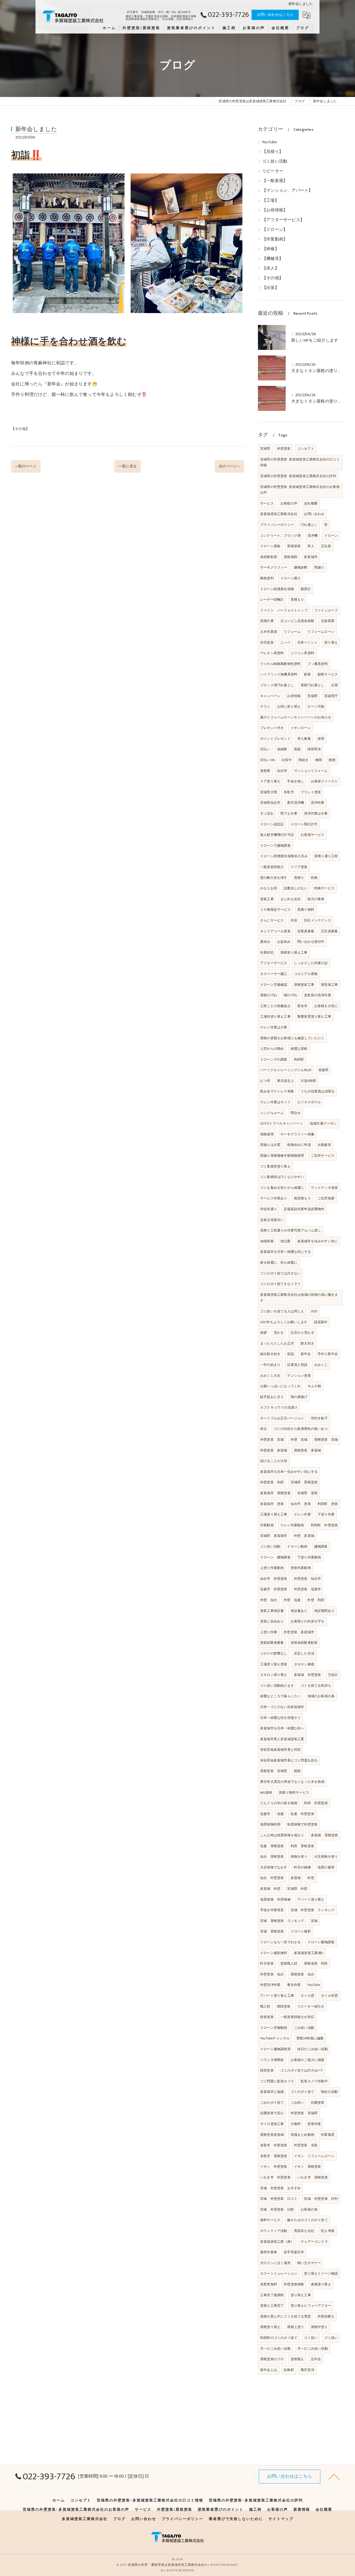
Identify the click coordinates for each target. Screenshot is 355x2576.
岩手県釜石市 (294, 2252)
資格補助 (291, 557)
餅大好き (307, 1343)
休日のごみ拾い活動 (313, 2049)
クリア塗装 (299, 867)
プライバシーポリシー (277, 525)
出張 (334, 685)
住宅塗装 (267, 642)
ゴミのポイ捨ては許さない (280, 1273)
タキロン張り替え (274, 1675)
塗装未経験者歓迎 (304, 1643)
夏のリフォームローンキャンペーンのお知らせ (296, 717)
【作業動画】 (275, 239)
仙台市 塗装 (301, 1504)
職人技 (265, 2006)
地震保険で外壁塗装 (302, 1824)
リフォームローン (321, 632)
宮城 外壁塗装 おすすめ (280, 2188)
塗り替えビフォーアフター (311, 2306)
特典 (314, 878)
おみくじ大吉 (270, 1376)
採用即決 (314, 749)
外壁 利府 (316, 1600)
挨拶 (263, 1333)
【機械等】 (273, 259)
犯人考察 (328, 2231)
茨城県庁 (331, 696)
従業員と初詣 (297, 1365)
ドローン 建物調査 (275, 1557)
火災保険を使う (326, 1857)
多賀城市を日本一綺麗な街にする (286, 1252)
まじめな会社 (291, 899)
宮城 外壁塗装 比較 (277, 2209)
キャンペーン (270, 696)
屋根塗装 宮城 (326, 1440)
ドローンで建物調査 (275, 846)
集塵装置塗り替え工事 (314, 1016)
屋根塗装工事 (304, 985)
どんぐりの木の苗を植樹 (279, 1803)
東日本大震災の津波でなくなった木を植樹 (292, 1782)
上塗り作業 (269, 1632)
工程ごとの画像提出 (275, 1006)
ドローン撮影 (301, 1931)
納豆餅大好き (270, 1354)
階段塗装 (284, 2006)
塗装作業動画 (301, 1568)
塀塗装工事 (329, 985)
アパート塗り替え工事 (277, 1996)
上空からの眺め (272, 1049)
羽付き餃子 (319, 1418)
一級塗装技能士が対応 (297, 2017)
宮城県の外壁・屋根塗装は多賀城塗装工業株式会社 (166, 2565)
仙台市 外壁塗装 (274, 1579)
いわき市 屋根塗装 (313, 2177)
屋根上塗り (296, 2327)
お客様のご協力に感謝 (308, 2060)
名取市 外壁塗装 (274, 2145)
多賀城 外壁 (270, 1889)
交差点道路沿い (272, 1220)
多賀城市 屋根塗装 (275, 1493)
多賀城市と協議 (272, 2092)
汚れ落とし (309, 525)
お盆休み (284, 942)
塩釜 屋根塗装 (272, 1846)
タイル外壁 (329, 1996)
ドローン (331, 536)
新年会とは (269, 2370)
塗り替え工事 (301, 2295)
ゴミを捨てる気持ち (316, 1686)
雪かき (279, 1333)
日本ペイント (307, 642)
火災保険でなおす (274, 1867)
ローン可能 (316, 706)
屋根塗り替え (270, 2327)
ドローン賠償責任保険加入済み (284, 856)
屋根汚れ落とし (312, 685)
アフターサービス (274, 963)
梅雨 (319, 760)
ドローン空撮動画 (274, 2028)
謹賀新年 (321, 1322)
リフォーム (292, 632)
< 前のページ (26, 466)
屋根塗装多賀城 (272, 2135)
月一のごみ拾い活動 (275, 2349)
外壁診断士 (326, 2316)
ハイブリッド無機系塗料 (279, 674)
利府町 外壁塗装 (324, 1525)
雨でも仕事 (289, 813)
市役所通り (269, 1209)
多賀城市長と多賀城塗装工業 (282, 1739)
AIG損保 (266, 1793)
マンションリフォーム (311, 771)
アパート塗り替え (311, 1899)
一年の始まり (270, 1365)
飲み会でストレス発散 (277, 1091)
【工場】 (271, 201)
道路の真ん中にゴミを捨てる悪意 (286, 2316)
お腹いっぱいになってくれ (280, 1386)
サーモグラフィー (274, 567)
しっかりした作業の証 (311, 963)
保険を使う (299, 1857)
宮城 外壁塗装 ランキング (313, 1910)
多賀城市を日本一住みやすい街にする (289, 1472)
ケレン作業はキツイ (275, 1102)
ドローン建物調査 (321, 1942)
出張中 (287, 760)
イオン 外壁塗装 (274, 2167)
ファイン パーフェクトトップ (284, 610)
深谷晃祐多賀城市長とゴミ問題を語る (289, 1760)
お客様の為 (309, 2209)
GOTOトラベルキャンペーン (282, 1123)
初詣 (290, 1354)
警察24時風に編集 (310, 2038)
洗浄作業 (318, 803)
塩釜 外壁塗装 (302, 1814)
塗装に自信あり (272, 1621)
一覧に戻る (128, 466)
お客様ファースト (324, 781)
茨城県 (312, 696)
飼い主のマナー (309, 2263)
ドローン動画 (297, 1546)
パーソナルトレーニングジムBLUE (286, 1070)
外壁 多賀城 (304, 1536)
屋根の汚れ (269, 995)
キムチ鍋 (314, 1386)
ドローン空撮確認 (274, 985)
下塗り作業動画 (309, 1557)
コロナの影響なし (274, 1653)
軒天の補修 (302, 1867)
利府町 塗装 (328, 1504)
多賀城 (296, 1878)
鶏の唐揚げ (299, 1397)
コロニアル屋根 (306, 974)
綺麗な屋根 (299, 1049)
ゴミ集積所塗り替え (275, 1166)
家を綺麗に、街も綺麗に (279, 1263)
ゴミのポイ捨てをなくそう (280, 1284)
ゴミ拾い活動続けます (277, 1686)
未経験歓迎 (269, 557)
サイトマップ (281, 2519)
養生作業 (294, 1985)
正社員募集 (329, 931)
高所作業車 (269, 2252)
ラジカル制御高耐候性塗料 (280, 664)
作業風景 (328, 2135)
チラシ (265, 706)
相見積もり (302, 1198)
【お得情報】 (275, 210)
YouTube (269, 142)
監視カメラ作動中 (314, 2081)
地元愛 (286, 1241)
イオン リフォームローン (314, 2156)
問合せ (296, 1113)
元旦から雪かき (302, 1333)
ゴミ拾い (311, 2338)
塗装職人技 (289, 1963)
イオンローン (301, 728)
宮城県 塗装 (307, 1493)
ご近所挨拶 (326, 1198)
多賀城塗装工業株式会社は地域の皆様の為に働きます (299, 1298)
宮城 (314, 1921)
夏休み (265, 942)
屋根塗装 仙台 (302, 1974)
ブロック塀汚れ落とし (277, 685)
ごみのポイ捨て (272, 2103)
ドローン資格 (270, 546)
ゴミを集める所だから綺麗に (282, 1188)
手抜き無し (296, 781)
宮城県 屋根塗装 (304, 1482)
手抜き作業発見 (272, 1910)
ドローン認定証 (272, 824)
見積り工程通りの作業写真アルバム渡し (291, 1230)
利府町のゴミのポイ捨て (279, 2338)
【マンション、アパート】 (287, 191)
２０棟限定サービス (275, 910)
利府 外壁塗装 (316, 1803)
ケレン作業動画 (292, 1525)
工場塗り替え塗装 (274, 1664)
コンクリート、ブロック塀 (280, 536)
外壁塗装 (284, 449)
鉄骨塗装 (267, 2017)
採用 (321, 739)
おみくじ (321, 1365)
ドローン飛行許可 (304, 824)
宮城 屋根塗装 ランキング (282, 1921)
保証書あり (299, 1611)
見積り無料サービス (294, 1793)
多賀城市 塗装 (272, 1504)
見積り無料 (306, 910)
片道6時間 (308, 1081)
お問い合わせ (314, 514)
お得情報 (294, 696)
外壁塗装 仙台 (272, 1974)
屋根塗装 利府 (316, 1963)
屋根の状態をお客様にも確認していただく (292, 1038)
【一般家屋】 (275, 181)
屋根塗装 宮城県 (274, 1771)
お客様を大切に (326, 1006)
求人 (311, 546)
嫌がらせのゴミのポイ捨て (307, 2220)
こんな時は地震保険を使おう (282, 1835)
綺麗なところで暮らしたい (280, 1696)
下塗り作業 (326, 1514)
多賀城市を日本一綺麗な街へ (282, 1728)
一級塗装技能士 (272, 867)
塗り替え (331, 642)
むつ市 (265, 1081)
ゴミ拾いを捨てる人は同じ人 (282, 1311)
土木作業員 (269, 632)
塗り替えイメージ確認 (321, 2273)
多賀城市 (311, 557)
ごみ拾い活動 (304, 2028)
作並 (294, 920)
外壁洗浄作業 (270, 1985)
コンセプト (306, 449)
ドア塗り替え (270, 781)
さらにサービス (272, 920)
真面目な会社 (304, 2231)
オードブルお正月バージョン (282, 1418)
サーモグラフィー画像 (297, 1134)
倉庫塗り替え (321, 2284)
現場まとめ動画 (302, 2135)
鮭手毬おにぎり (272, 1397)
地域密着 (267, 1241)
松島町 (289, 2370)
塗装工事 (267, 899)
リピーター (273, 171)
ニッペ (286, 642)
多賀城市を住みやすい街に (318, 1241)
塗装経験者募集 (272, 1643)
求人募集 (304, 739)
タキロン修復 (304, 1664)
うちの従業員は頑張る (318, 1091)
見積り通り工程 (326, 856)
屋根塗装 (294, 546)
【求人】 (271, 268)
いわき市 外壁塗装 (275, 2177)
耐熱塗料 (267, 578)
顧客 (307, 674)
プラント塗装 (311, 792)
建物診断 (301, 567)
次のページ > (229, 466)
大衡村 (296, 2124)
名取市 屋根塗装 (274, 2156)
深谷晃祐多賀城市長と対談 (280, 1750)
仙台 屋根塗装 (272, 1857)
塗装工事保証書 (272, 1611)
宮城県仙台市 (270, 803)
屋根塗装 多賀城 (308, 1450)
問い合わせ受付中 (311, 942)
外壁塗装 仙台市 (308, 1579)
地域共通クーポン (323, 1123)
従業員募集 (306, 931)
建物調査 (321, 1546)
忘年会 (316, 2359)
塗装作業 (314, 2124)
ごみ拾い (297, 2103)
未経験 (282, 749)
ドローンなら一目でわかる (280, 1942)
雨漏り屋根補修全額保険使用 (282, 1156)
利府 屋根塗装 (302, 1846)
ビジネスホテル (309, 1102)
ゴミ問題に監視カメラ (277, 2081)
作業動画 (267, 1525)
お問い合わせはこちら (275, 15)
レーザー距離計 (272, 600)
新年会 (306, 1354)
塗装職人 (297, 2359)
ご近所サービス (323, 1156)
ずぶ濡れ (267, 813)
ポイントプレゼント (275, 739)
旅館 (332, 760)
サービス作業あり (274, 1198)
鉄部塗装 (267, 2070)
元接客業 (328, 621)
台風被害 (324, 1145)
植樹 (297, 1771)
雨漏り (319, 567)
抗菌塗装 (318, 2103)
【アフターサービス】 (283, 220)
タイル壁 (307, 1996)
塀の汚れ (291, 995)
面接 (297, 749)
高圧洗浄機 (296, 803)
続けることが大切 (274, 1461)
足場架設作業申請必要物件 (304, 1209)
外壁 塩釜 (292, 1600)
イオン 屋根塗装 (308, 2167)
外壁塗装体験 (294, 2284)
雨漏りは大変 (270, 1145)
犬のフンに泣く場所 (275, 2263)
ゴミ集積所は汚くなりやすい (282, 1177)
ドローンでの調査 (274, 1059)
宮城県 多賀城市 (274, 1536)
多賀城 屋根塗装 (324, 1835)
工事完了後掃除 (272, 2295)
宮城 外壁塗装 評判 (321, 2199)
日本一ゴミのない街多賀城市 (282, 1707)
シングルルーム (272, 1113)
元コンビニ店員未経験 (297, 621)
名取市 (289, 792)
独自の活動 (329, 2092)
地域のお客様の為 (321, 1696)
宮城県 (265, 449)
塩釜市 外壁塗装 (274, 1589)
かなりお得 (269, 888)
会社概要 (311, 503)
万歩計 (333, 1675)
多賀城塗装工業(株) (309, 1953)
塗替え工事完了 (272, 2306)
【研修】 (271, 249)
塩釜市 (265, 1814)
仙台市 (282, 771)
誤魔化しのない (296, 888)
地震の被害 (326, 1867)
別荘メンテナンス (318, 920)
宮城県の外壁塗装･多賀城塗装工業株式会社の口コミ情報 (300, 462)
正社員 (326, 546)
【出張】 (271, 288)
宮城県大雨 (269, 792)
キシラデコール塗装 (275, 931)
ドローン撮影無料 (274, 1953)
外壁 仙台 (269, 1600)
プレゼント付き (272, 728)
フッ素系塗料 (318, 664)
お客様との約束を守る (308, 1621)
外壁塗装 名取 (306, 2145)
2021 (314, 1311)
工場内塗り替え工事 (275, 1016)
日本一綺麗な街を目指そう (280, 1718)
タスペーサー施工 (274, 974)
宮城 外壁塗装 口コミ (279, 2199)
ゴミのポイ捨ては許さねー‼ (302, 2070)
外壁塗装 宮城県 (304, 2113)
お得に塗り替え (289, 706)
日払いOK (267, 760)
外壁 (311, 1878)
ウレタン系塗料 (272, 653)
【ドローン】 (275, 230)
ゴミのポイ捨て (302, 2092)
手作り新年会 (328, 1354)
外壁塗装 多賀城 (274, 1450)
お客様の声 (289, 503)
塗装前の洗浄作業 (318, 995)
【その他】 (20, 429)
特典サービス (324, 888)
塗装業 (265, 771)
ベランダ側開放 (272, 2060)
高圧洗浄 (307, 2370)
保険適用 (267, 1134)
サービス (267, 503)
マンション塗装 (299, 1376)
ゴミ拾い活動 (275, 162)
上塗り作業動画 (272, 1568)
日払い (265, 749)
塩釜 (280, 1814)
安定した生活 (304, 1653)
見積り (299, 878)
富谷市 (302, 1006)
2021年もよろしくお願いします (284, 1322)
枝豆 (263, 1429)
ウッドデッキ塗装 (324, 1188)
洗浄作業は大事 (316, 813)
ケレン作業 (302, 1514)
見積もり (297, 600)
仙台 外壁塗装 (272, 1878)
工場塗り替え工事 (274, 1514)
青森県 (324, 1070)
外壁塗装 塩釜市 (308, 1589)
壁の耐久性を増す (274, 878)
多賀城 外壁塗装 (308, 1675)
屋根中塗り (319, 2327)
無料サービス (270, 2220)
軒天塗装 (267, 1963)
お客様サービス (312, 835)
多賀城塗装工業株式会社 (279, 514)
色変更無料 (269, 2284)
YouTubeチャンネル (275, 2038)
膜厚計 (306, 589)
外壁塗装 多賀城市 (299, 1632)
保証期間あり (324, 1611)
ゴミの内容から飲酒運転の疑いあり (301, 1429)
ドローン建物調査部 (275, 2049)
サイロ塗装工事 (272, 2124)
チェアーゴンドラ (314, 2242)
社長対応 (267, 952)
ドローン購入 (291, 578)
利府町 (299, 1059)
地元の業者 (316, 899)
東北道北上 (286, 1081)
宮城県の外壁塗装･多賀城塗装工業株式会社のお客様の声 (300, 490)
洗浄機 (313, 536)
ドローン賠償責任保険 (277, 589)
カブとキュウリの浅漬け (279, 1407)
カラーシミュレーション (279, 2273)
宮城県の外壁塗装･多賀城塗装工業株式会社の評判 (298, 476)
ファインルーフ (326, 610)
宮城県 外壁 (297, 1889)
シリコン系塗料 (302, 653)
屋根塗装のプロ (272, 2359)
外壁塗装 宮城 (272, 1440)
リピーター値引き (311, 2006)
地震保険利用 (270, 1824)
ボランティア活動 (274, 2231)
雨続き (304, 760)
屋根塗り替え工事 (294, 952)
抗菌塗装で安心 (272, 2113)
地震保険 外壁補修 (275, 1899)
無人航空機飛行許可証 (277, 835)
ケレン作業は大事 (274, 1027)
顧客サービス (328, 674)
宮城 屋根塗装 (272, 1931)
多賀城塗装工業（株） (277, 2242)
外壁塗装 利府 (272, 1482)
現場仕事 (267, 621)
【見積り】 (273, 152)
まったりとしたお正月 (277, 1343)
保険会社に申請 (299, 1145)
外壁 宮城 (299, 1440)
